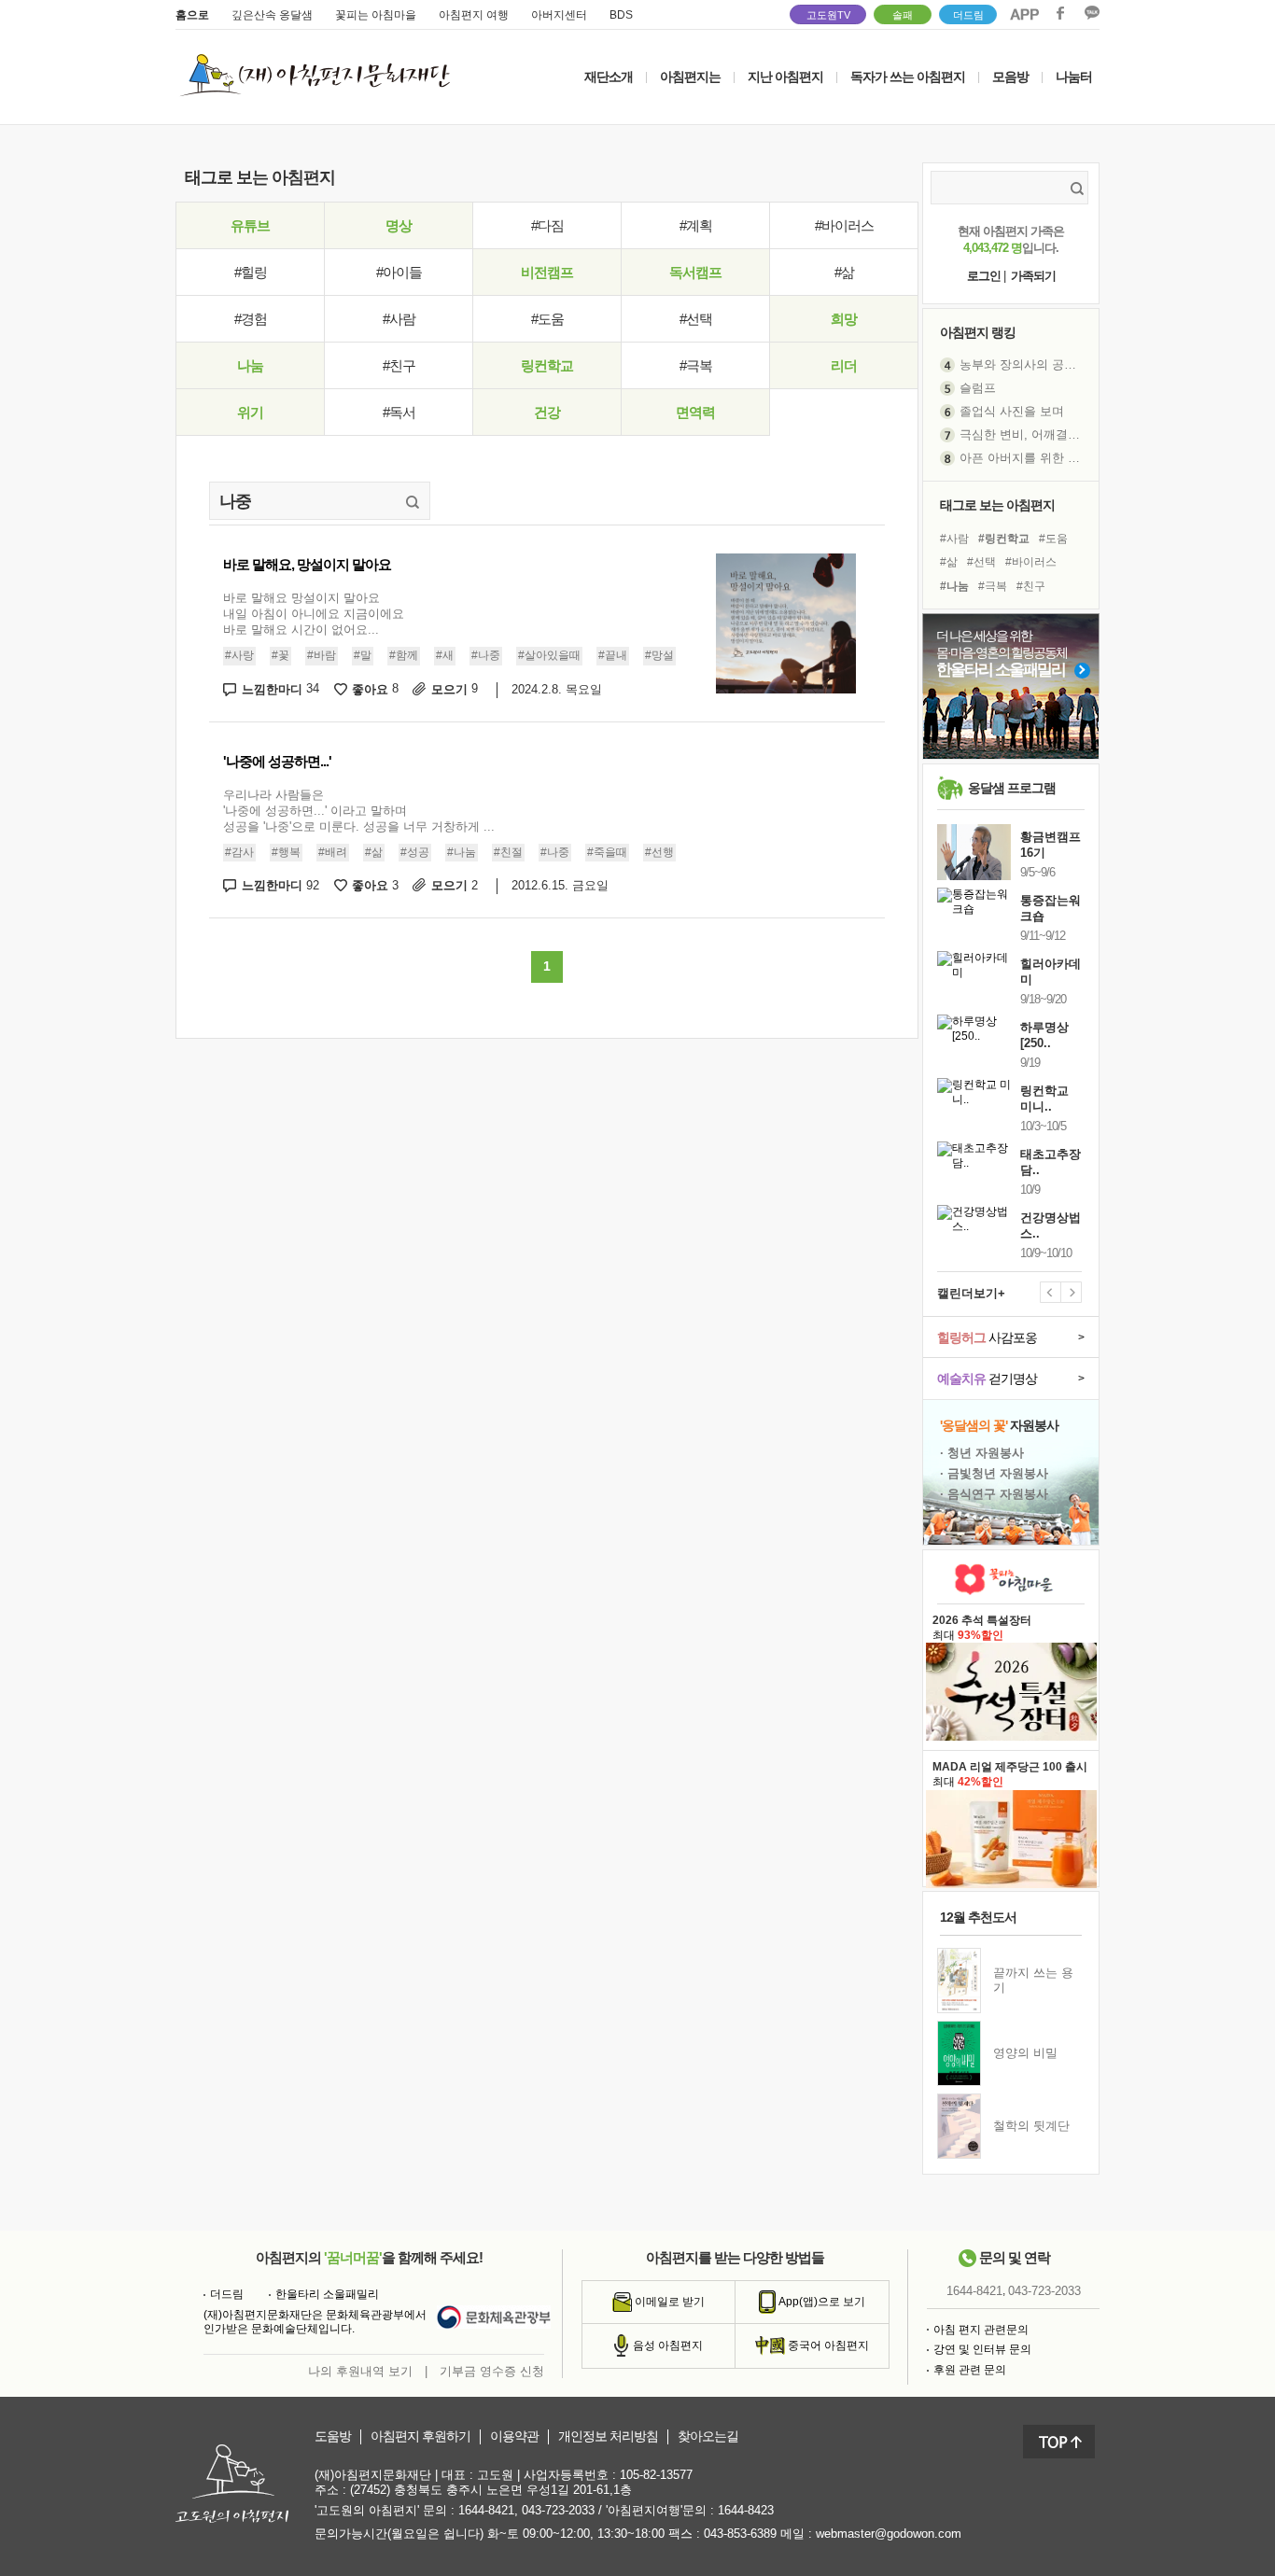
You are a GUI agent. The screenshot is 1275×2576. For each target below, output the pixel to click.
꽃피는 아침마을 (376, 15)
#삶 (844, 272)
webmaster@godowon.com (889, 2534)
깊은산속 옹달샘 (272, 15)
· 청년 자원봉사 (982, 1453)
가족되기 (1033, 276)
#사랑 (239, 655)
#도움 (547, 319)
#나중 (486, 655)
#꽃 (280, 655)
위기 (250, 412)
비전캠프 (547, 272)
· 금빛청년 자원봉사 (994, 1473)
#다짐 (547, 225)
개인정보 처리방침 (608, 2436)
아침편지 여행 (474, 15)
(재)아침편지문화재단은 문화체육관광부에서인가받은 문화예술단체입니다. (315, 2322)
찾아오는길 (708, 2436)
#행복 (286, 852)
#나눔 (462, 852)
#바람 (322, 655)
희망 (844, 319)
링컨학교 (547, 365)
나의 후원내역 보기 (360, 2371)
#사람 (399, 319)
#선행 (659, 852)
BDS (621, 15)
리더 (844, 365)
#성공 (415, 852)
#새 (445, 655)
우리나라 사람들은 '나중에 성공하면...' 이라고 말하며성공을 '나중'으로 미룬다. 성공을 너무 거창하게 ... (359, 811)
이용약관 (514, 2436)
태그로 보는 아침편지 (997, 505)
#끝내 (613, 655)
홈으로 (192, 15)
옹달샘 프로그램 (1012, 788)
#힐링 (251, 272)
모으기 (455, 689)
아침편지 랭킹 (978, 332)
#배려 (333, 852)
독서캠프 (695, 272)
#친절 (508, 852)
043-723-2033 (1044, 2291)
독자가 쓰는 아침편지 (908, 77)
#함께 (404, 655)
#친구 (399, 365)
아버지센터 (559, 15)
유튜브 (250, 225)
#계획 (696, 225)
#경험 (251, 319)
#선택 (696, 319)
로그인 (984, 276)
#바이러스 (844, 225)
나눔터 (1074, 77)
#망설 (659, 655)
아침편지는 (690, 77)
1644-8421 (974, 2291)
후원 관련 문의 (970, 2370)
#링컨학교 (1004, 539)
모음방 (1010, 77)
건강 (547, 412)
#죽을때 (607, 852)
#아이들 (399, 272)
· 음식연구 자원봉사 (994, 1494)
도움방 (333, 2436)
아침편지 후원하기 (420, 2436)
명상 (399, 225)
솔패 (903, 15)
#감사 (239, 852)
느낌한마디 (280, 689)
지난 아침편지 (785, 77)
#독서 (399, 412)
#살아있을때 (549, 655)
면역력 (695, 412)
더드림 (968, 15)
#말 (363, 655)
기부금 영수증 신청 (492, 2371)
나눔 (250, 365)
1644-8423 (746, 2510)
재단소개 (609, 77)
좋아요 (375, 689)
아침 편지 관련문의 (981, 2330)
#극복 (696, 365)
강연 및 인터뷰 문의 (982, 2349)
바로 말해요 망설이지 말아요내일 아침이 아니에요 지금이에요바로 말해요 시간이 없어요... (314, 614)
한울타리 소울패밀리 (327, 2294)
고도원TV (828, 15)
